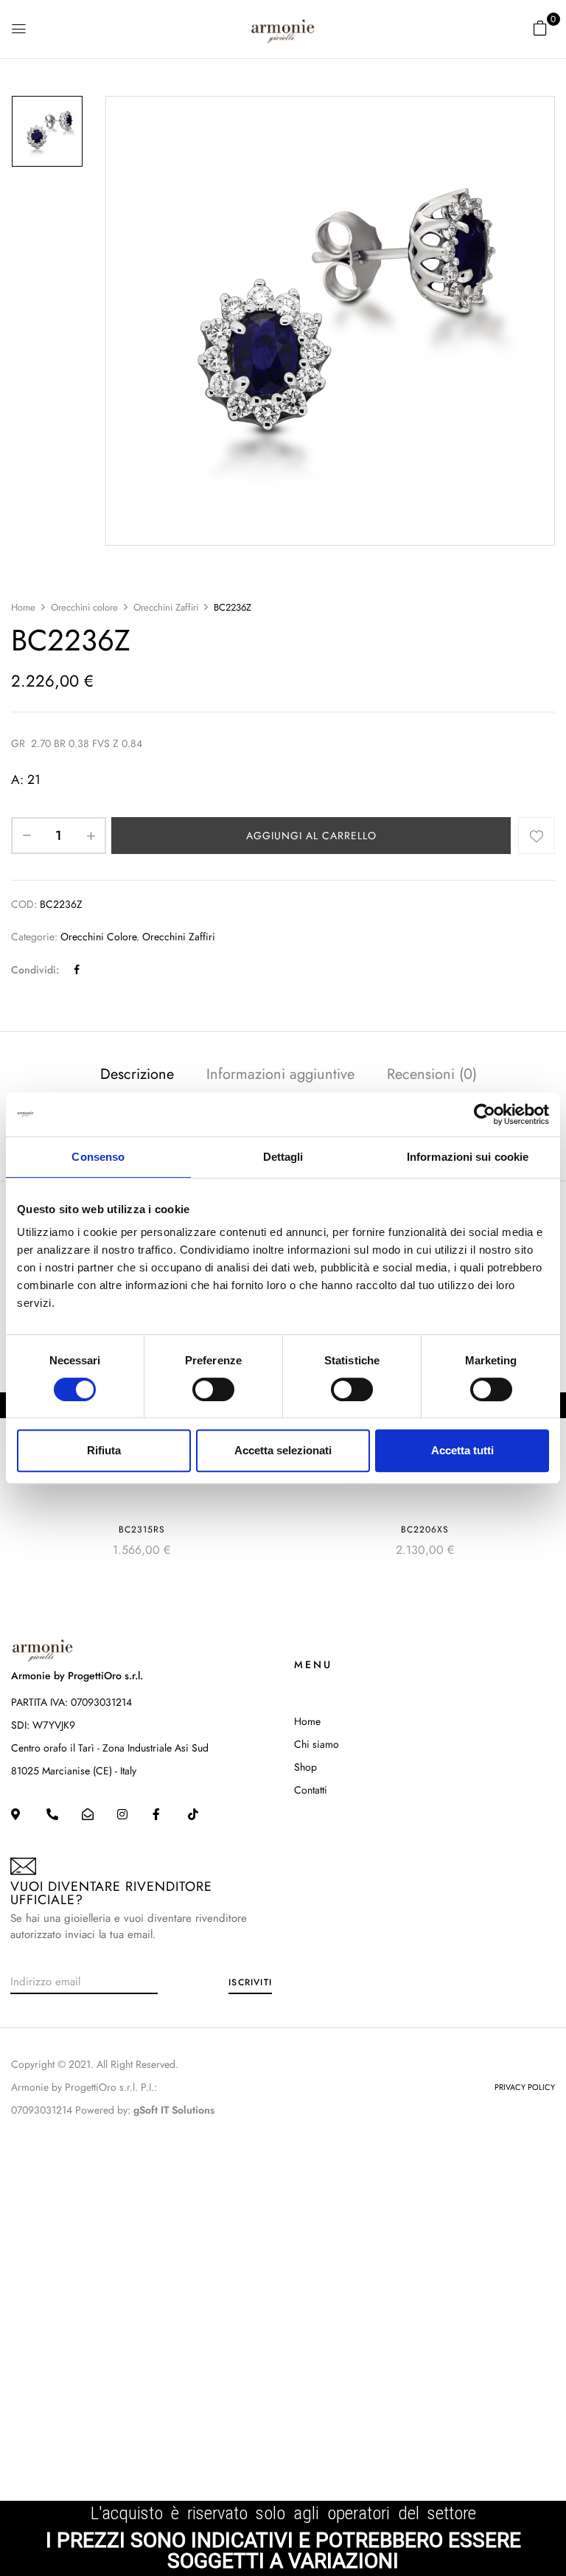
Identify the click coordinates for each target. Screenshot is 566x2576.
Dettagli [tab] (283, 1157)
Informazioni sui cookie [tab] (468, 1157)
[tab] (137, 1076)
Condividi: (35, 970)
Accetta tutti (462, 1450)
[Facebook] (77, 970)
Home (23, 607)
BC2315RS (142, 1530)
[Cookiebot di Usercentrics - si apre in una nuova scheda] (485, 1114)
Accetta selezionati (283, 1450)
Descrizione (137, 1074)
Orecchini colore (84, 607)
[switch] (213, 1389)
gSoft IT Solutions (174, 2110)
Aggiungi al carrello (311, 836)
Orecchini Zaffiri (166, 607)
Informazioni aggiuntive (280, 1074)
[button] (540, 28)
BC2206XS (425, 1530)
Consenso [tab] (98, 1157)
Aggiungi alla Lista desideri (537, 836)
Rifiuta (104, 1450)
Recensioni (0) (432, 1074)
